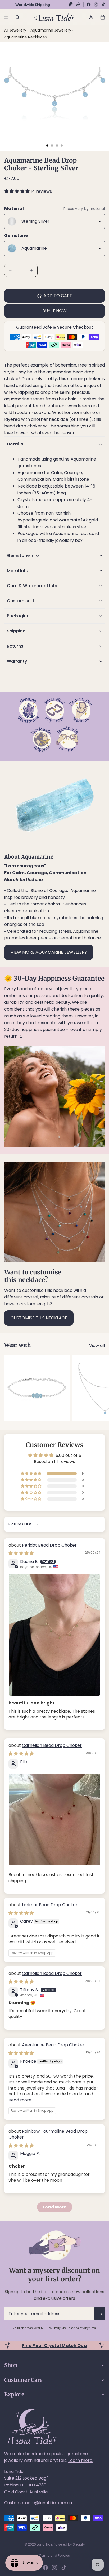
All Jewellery (15, 30)
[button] (17, 191)
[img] (21, 1553)
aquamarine (59, 372)
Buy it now (54, 311)
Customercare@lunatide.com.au (38, 2503)
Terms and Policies (55, 2555)
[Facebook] (89, 5)
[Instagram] (96, 5)
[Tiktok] (64, 2568)
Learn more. (81, 2460)
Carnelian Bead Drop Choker (52, 1745)
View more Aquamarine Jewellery (49, 952)
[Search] (17, 17)
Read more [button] (20, 2100)
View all (97, 1345)
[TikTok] (103, 5)
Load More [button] (55, 2207)
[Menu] (6, 17)
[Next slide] (99, 1388)
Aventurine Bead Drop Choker (53, 2045)
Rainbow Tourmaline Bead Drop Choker (48, 2134)
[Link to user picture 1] (54, 1635)
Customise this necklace (39, 1318)
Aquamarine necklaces (26, 37)
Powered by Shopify (69, 2544)
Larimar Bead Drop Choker (50, 1905)
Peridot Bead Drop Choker (49, 1545)
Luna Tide (45, 2544)
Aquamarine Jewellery (51, 30)
